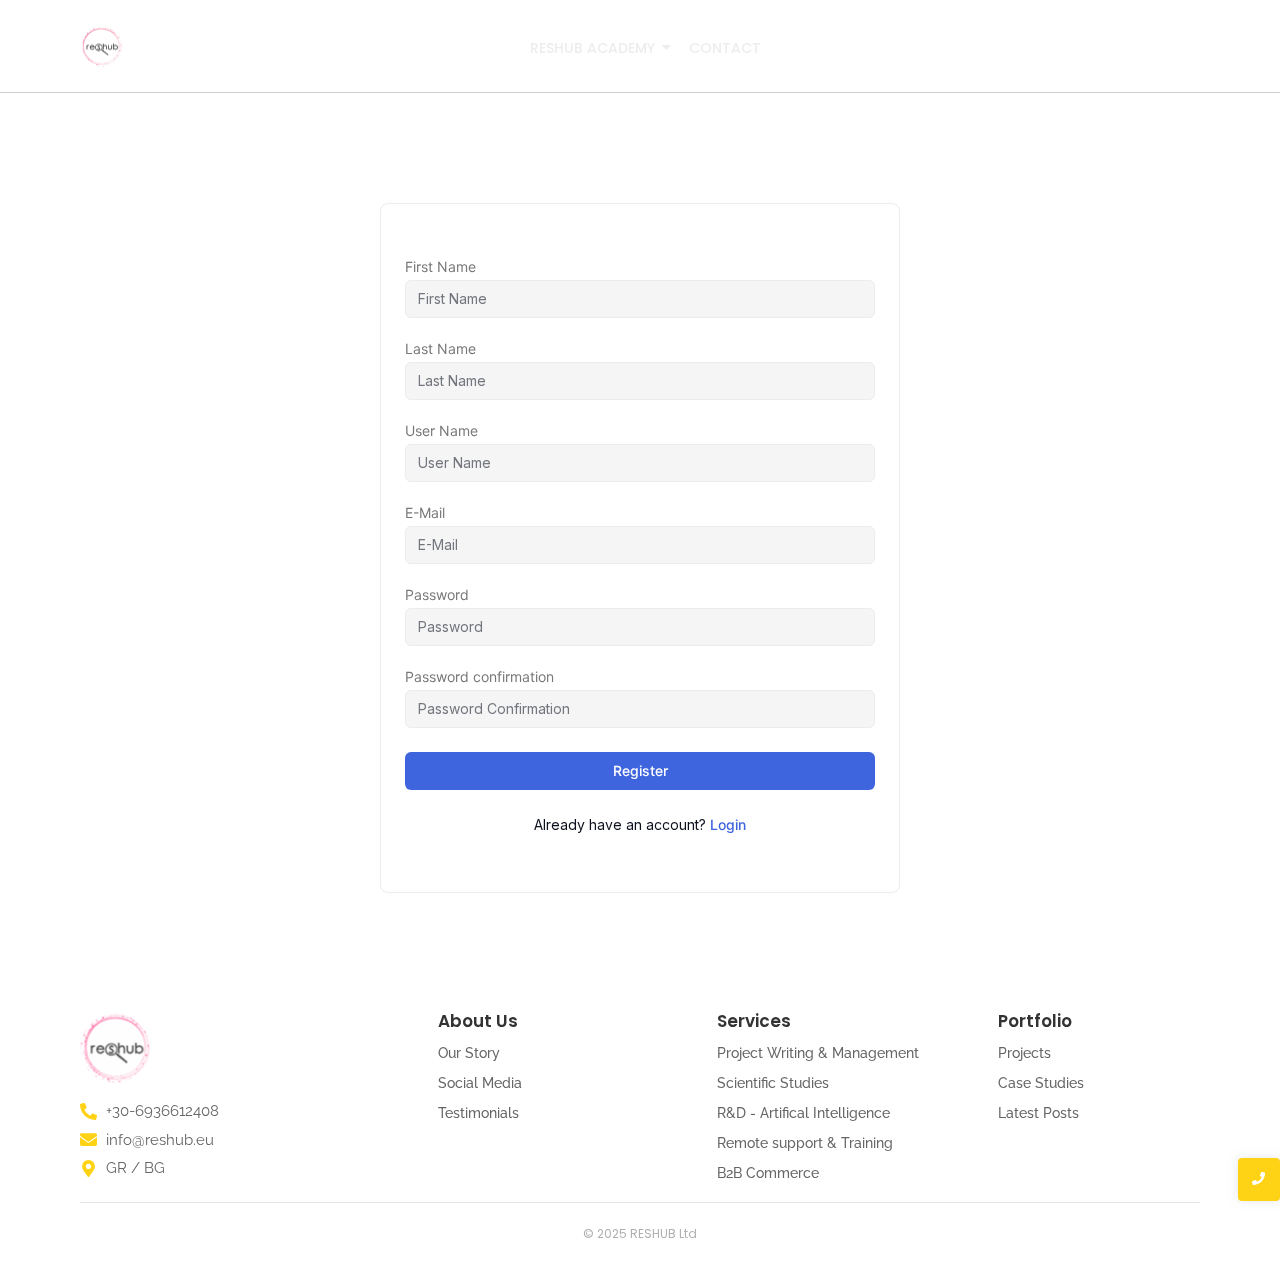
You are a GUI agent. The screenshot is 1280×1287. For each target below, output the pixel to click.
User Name (441, 431)
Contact (725, 48)
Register (640, 770)
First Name (440, 267)
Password (437, 595)
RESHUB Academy (592, 48)
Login (728, 824)
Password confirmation (479, 677)
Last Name (440, 349)
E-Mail (425, 513)
